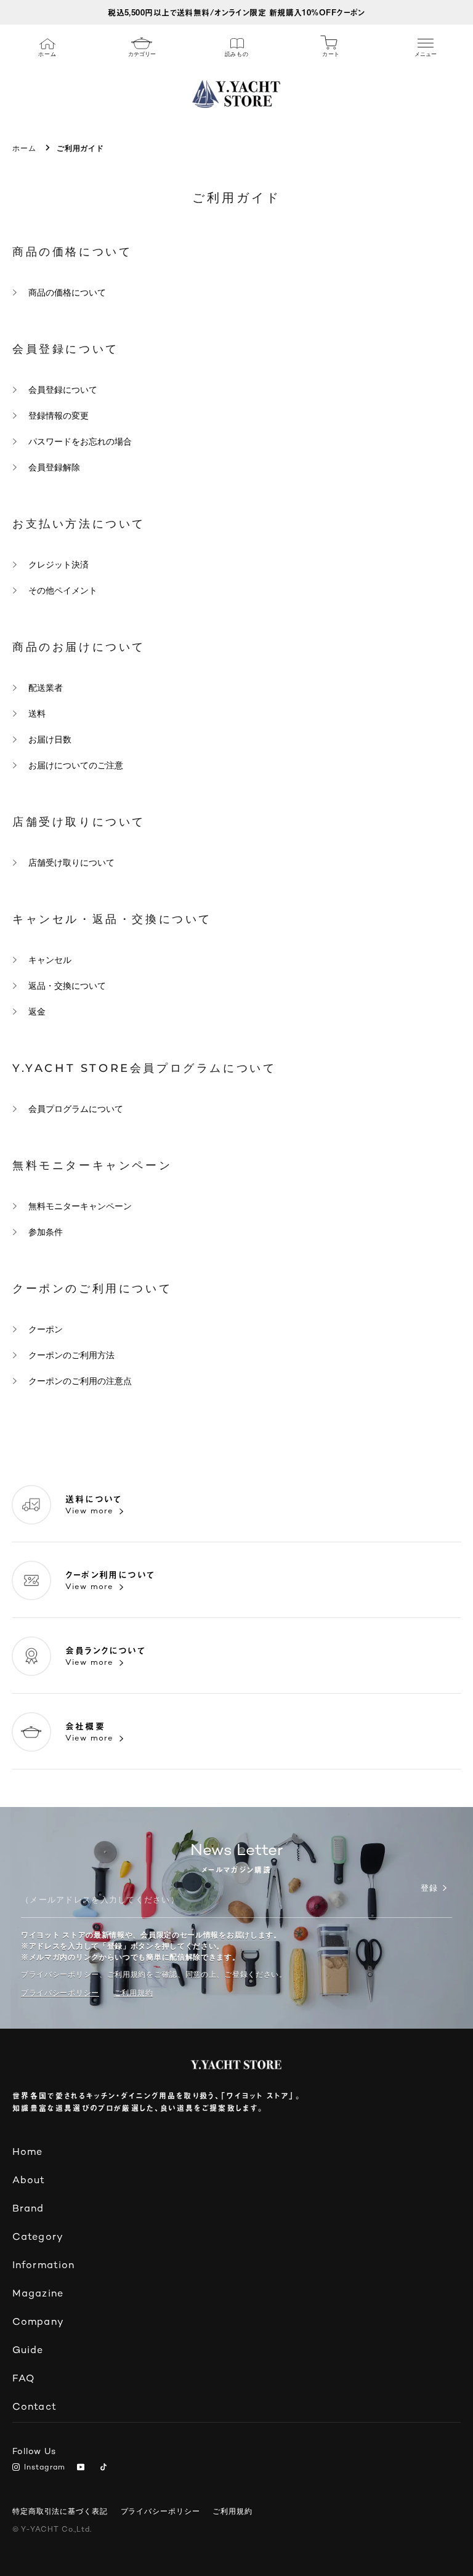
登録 (429, 1889)
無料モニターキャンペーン (80, 1206)
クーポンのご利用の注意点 (80, 1381)
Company (38, 2323)
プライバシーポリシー (60, 1993)
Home (27, 2153)
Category (38, 2238)
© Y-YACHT (52, 2530)
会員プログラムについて (76, 1109)
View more (89, 1511)
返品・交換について (67, 986)
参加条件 (46, 1232)
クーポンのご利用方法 (71, 1355)
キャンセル (50, 960)
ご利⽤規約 (134, 1993)
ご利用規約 (232, 2511)
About (29, 2181)
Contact (34, 2408)
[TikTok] (106, 2468)
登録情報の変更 (59, 416)
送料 (37, 714)
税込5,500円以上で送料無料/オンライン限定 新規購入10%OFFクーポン (236, 12)
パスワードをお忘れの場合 (80, 441)
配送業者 (46, 688)
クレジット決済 (59, 565)
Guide (28, 2351)
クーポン (46, 1329)
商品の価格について (67, 292)
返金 (37, 1012)
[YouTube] (83, 2468)
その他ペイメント (63, 590)
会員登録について (63, 390)
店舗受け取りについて (71, 863)
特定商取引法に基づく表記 (60, 2511)
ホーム (24, 148)
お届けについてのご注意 (76, 765)
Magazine (38, 2294)
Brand (28, 2209)
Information (43, 2266)
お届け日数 (50, 739)
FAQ (23, 2379)
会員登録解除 (54, 467)
